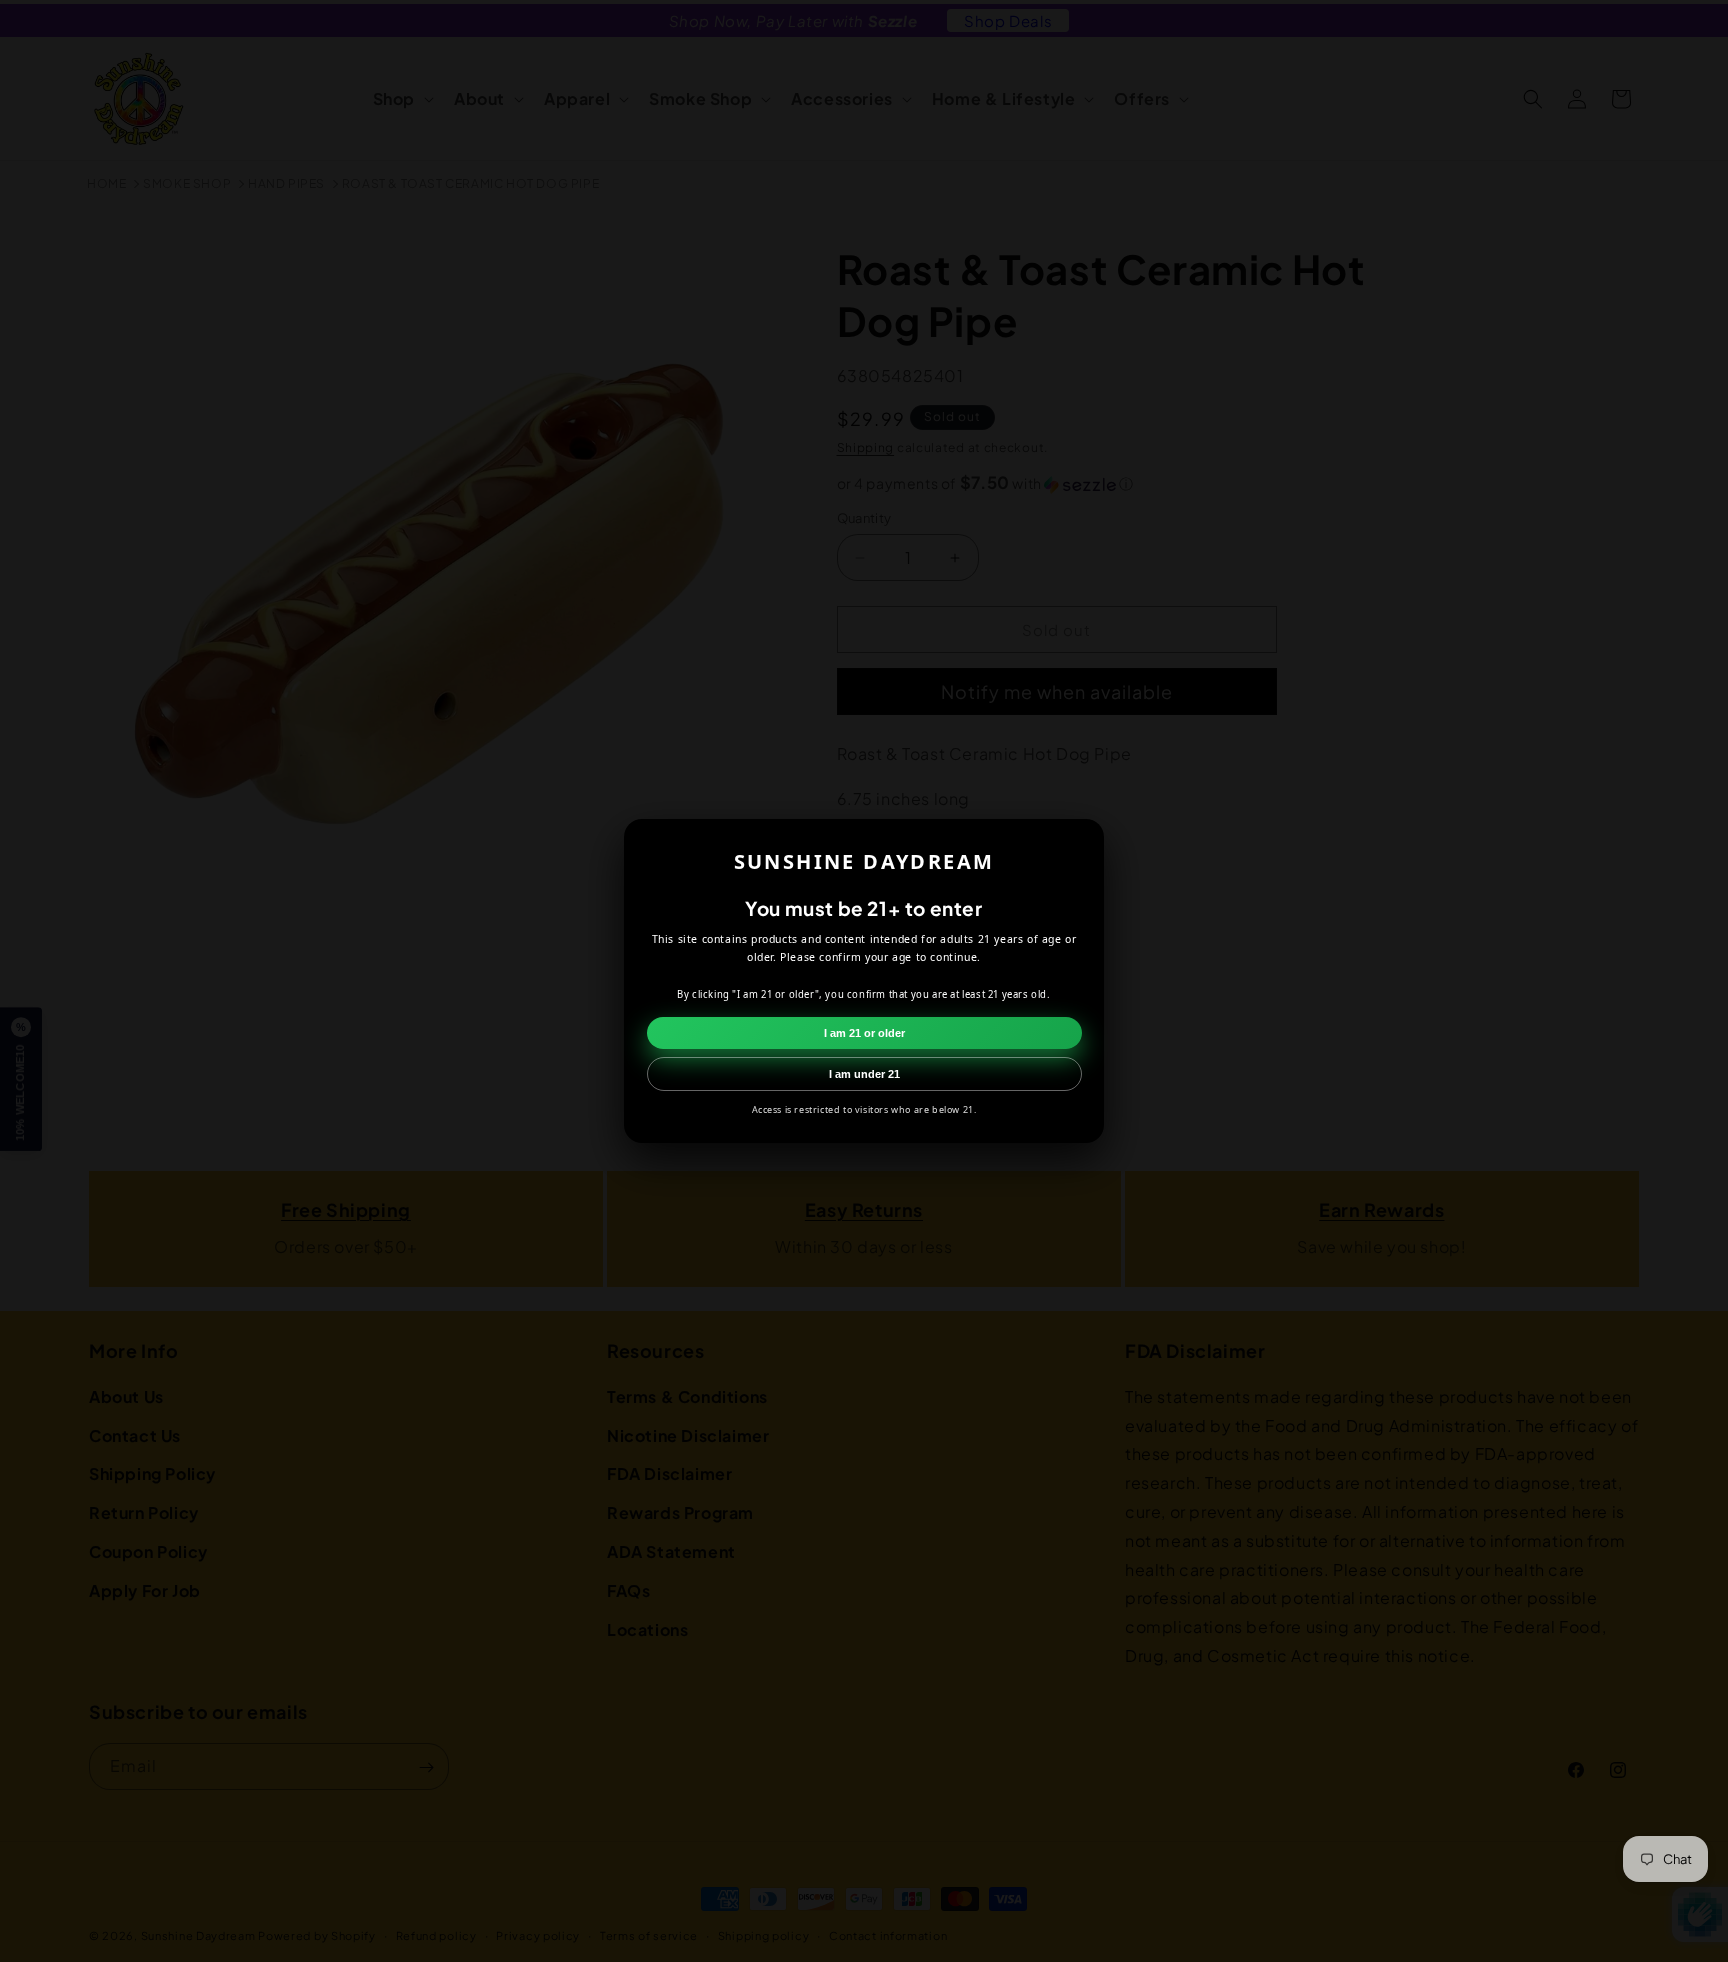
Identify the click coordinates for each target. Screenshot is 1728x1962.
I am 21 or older (864, 1033)
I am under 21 (864, 1074)
